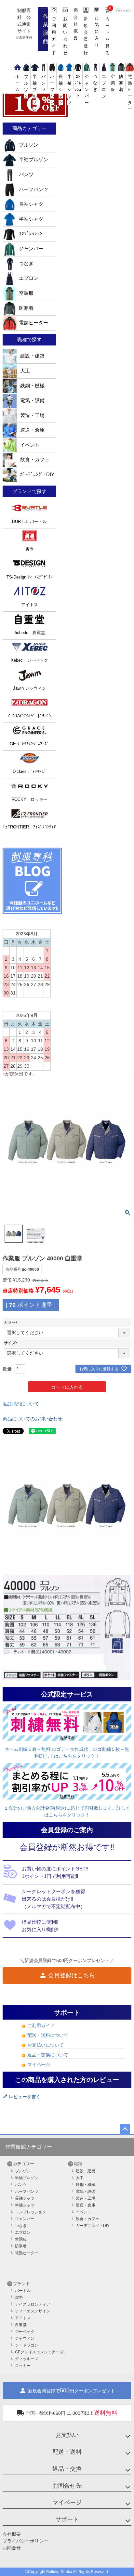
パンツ (26, 175)
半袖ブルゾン (35, 93)
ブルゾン (26, 86)
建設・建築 (32, 356)
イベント (29, 445)
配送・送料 (67, 2452)
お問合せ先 (67, 2486)
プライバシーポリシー (25, 2541)
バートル (23, 2291)
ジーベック (25, 2332)
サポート (67, 2519)
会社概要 (12, 2534)
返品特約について (21, 1404)
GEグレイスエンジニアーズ (39, 2352)
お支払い (67, 2435)
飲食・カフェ (34, 460)
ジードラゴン (27, 2345)
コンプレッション (31, 2212)
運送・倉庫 (32, 430)
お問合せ (12, 2548)
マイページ (39, 2064)
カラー (12, 1322)
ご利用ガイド (41, 2025)
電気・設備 (32, 400)
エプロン (104, 86)
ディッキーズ (27, 2359)
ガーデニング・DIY (93, 2226)
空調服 (26, 293)
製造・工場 (32, 415)
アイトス (23, 2318)
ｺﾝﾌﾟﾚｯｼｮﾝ (78, 86)
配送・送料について (48, 2035)
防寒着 (26, 308)
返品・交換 (67, 2469)
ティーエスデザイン (33, 2311)
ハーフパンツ (52, 93)
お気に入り (97, 31)
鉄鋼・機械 (32, 386)
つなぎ (26, 264)
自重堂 (21, 2325)
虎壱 (19, 2297)
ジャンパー (31, 249)
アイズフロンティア (33, 2304)
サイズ (12, 1343)
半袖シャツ (31, 219)
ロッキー (23, 2366)
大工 (24, 371)
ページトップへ (125, 2129)
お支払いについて (46, 2045)
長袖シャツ (31, 204)
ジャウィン (25, 2338)
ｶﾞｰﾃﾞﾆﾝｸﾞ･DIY (37, 475)
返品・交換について (48, 2055)
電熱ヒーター (130, 93)
